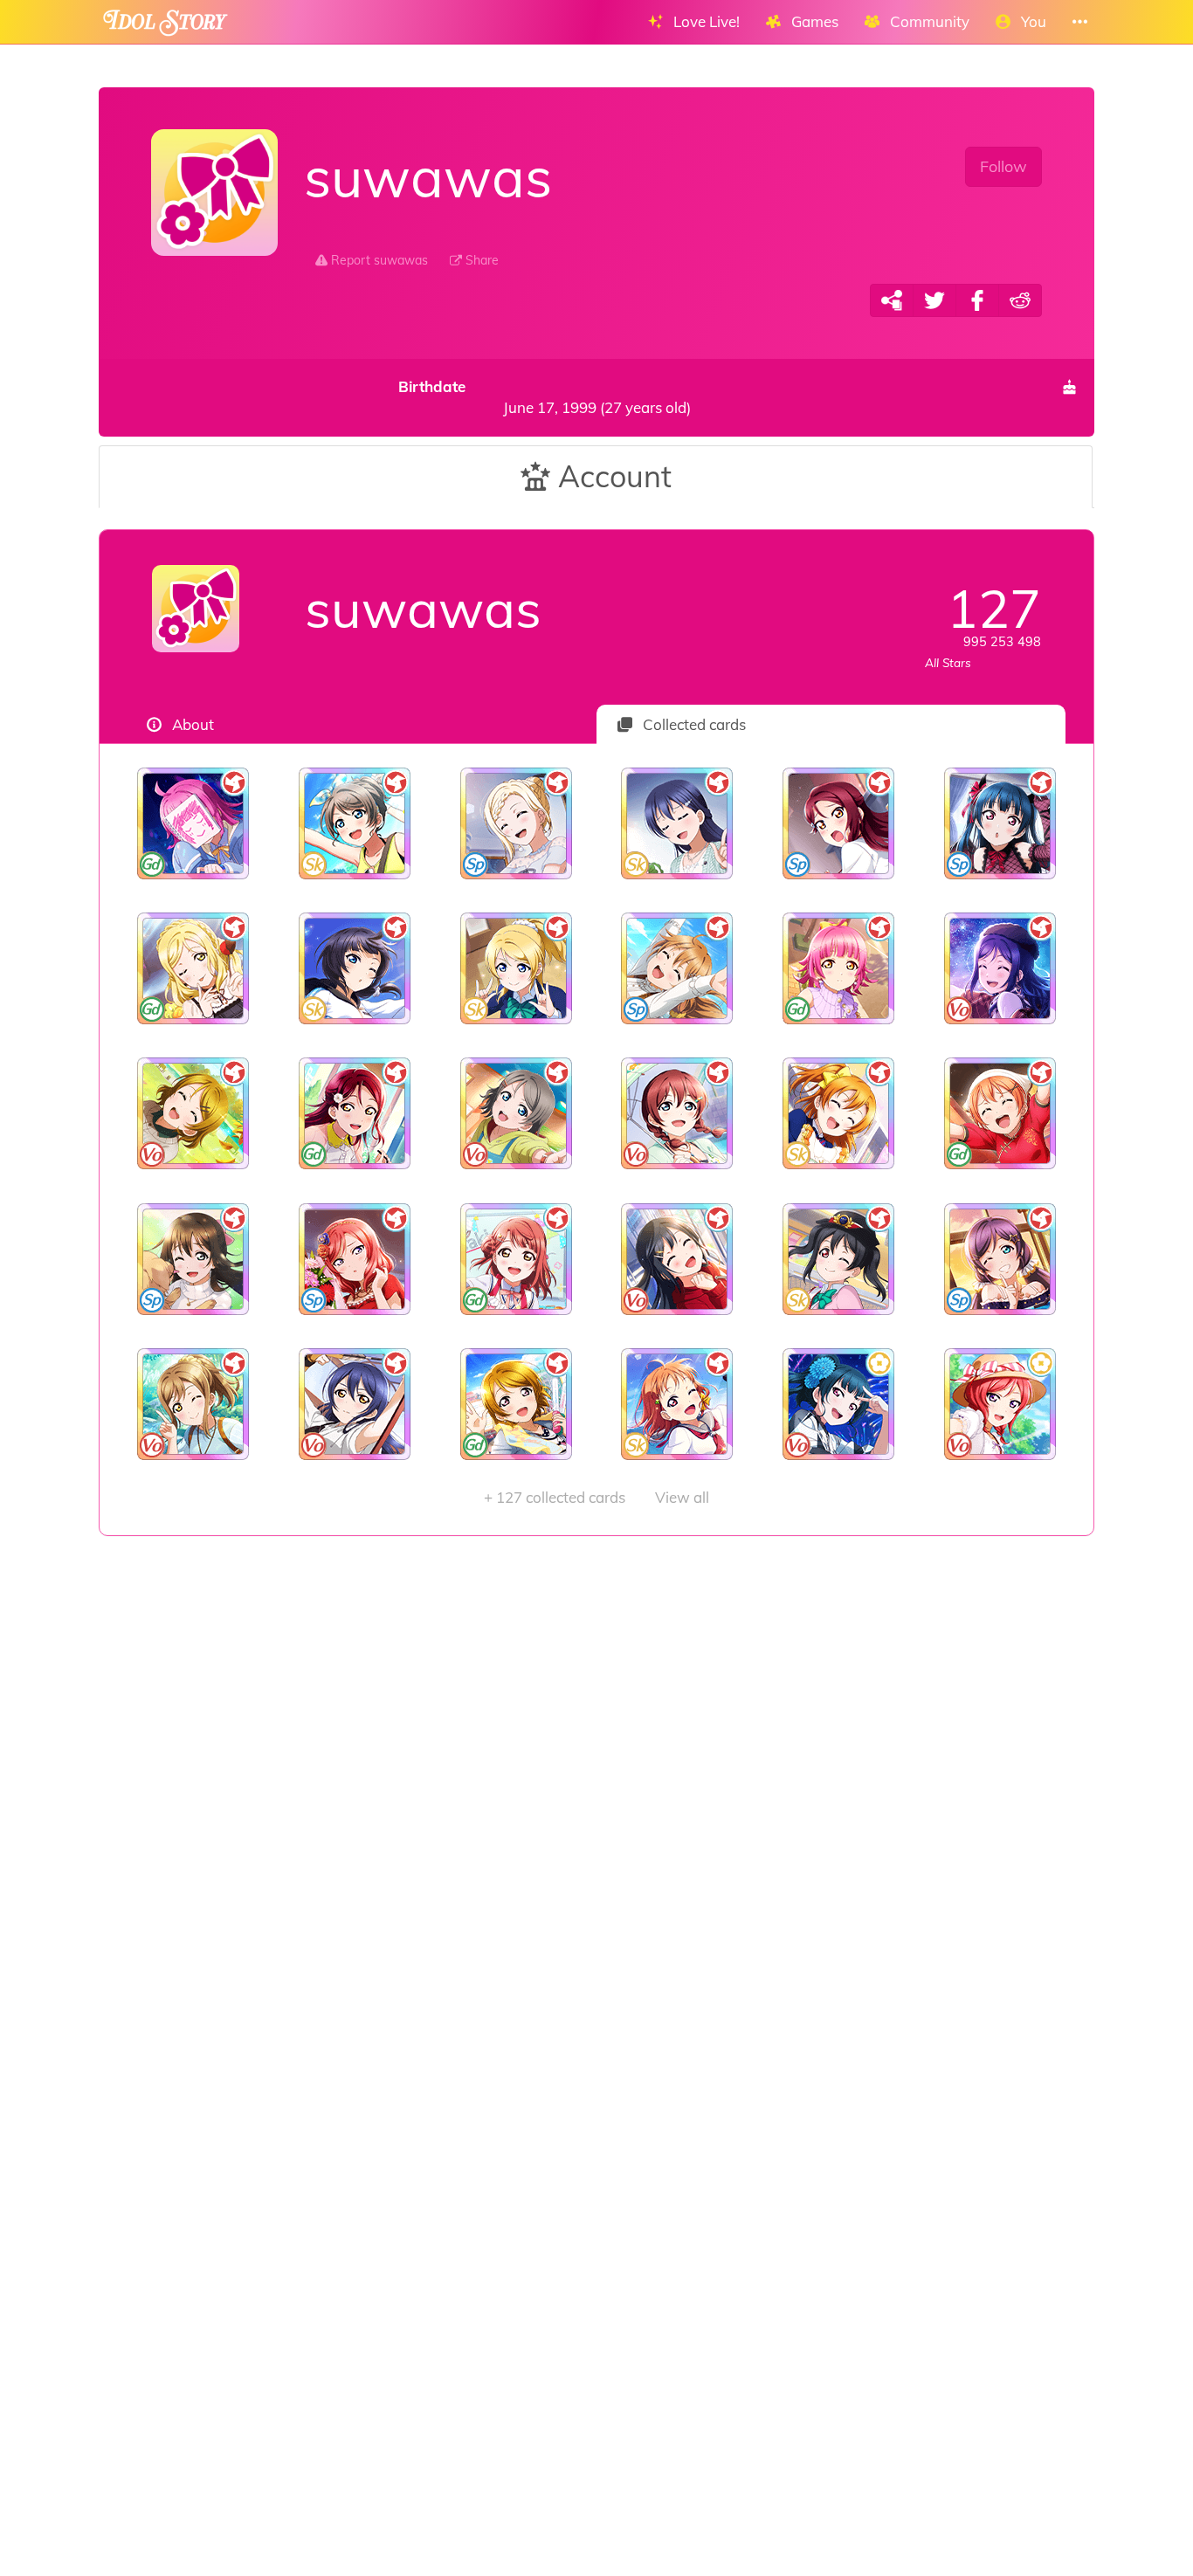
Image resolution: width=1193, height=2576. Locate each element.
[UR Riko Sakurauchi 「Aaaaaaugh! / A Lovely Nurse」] (839, 823)
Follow (1003, 166)
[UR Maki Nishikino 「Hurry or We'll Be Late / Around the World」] (1000, 1404)
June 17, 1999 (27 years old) (544, 397)
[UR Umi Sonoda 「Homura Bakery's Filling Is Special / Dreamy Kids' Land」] (677, 823)
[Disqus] (596, 1814)
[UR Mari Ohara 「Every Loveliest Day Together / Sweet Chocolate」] (193, 968)
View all (596, 1497)
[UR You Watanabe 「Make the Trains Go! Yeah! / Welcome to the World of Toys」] (516, 1113)
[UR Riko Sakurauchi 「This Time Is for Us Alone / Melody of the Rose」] (355, 1113)
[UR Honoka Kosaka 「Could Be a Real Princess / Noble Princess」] (839, 1113)
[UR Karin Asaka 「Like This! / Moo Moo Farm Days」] (355, 968)
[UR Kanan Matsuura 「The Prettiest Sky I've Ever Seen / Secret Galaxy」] (1000, 968)
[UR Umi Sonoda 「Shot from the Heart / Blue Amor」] (355, 1404)
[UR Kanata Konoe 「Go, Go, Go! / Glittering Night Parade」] (677, 968)
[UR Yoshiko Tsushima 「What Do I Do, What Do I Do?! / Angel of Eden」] (1000, 823)
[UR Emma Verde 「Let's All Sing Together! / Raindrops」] (677, 1113)
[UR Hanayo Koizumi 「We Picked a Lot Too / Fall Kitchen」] (193, 1113)
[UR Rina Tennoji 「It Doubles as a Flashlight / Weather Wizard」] (193, 823)
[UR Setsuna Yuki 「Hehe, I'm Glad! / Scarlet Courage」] (677, 1259)
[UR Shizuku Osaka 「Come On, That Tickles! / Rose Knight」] (193, 1259)
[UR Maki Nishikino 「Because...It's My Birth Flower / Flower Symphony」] (355, 1259)
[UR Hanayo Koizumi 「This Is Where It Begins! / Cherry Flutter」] (516, 1404)
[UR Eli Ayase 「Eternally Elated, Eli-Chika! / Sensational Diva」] (516, 968)
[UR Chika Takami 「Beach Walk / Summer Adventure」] (677, 1404)
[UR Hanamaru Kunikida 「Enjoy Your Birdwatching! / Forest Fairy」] (193, 1404)
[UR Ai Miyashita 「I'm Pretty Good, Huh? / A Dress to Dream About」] (516, 823)
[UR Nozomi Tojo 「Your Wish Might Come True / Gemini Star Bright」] (1000, 1259)
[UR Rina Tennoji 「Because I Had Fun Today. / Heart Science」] (839, 968)
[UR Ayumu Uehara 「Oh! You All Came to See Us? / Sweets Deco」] (516, 1259)
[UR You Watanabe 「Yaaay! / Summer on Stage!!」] (355, 823)
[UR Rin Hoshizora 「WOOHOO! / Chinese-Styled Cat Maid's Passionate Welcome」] (1000, 1113)
